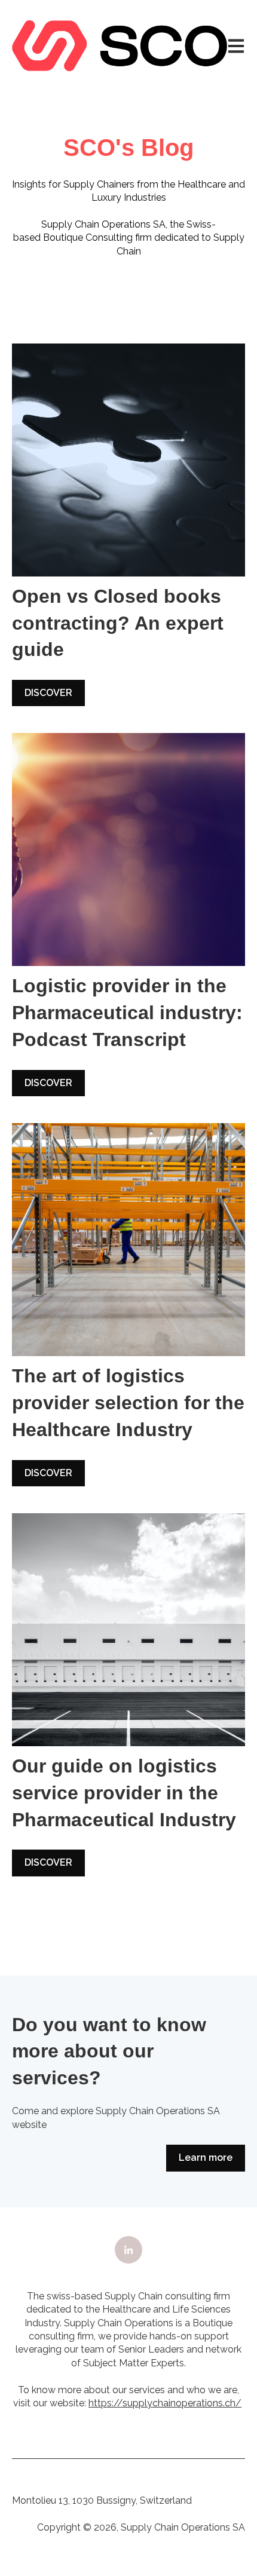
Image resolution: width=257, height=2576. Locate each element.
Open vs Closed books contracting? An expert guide (118, 623)
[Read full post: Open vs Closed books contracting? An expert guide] (128, 460)
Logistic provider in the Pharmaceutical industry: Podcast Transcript (127, 1013)
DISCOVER (48, 693)
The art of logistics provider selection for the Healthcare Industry (128, 1403)
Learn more (206, 2158)
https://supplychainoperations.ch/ (165, 2403)
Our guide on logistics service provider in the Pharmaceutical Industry (124, 1793)
